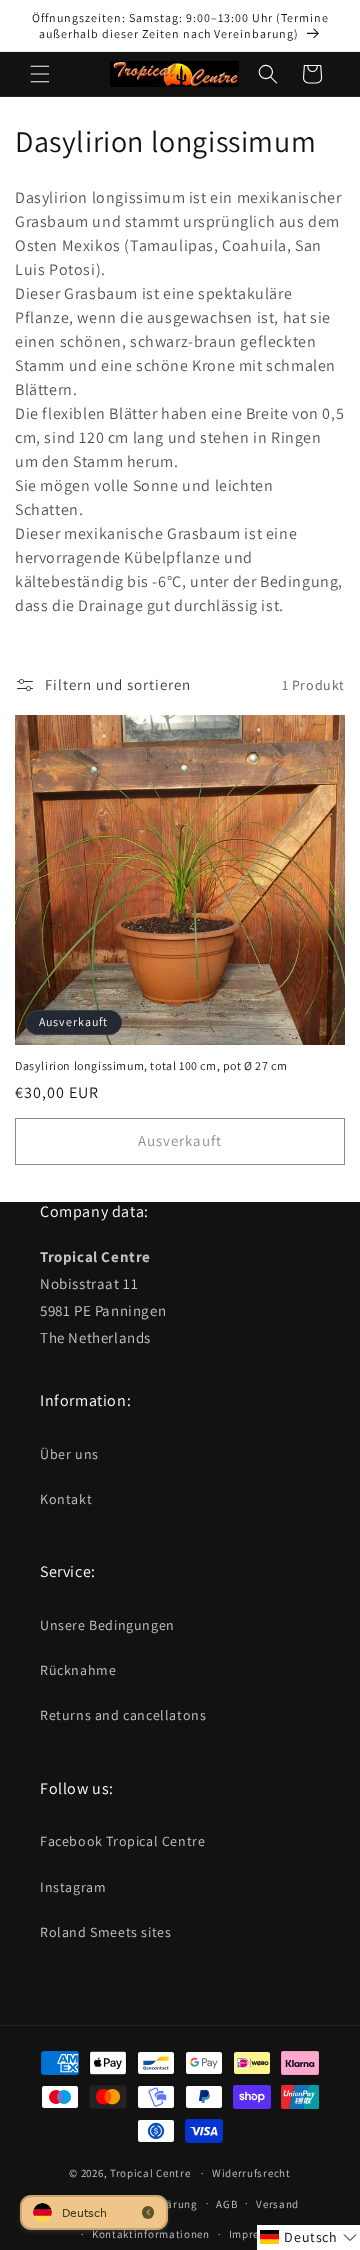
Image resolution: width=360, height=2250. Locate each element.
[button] (40, 74)
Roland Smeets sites (105, 1932)
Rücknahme (78, 1670)
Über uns (69, 1454)
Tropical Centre (150, 2173)
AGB (226, 2204)
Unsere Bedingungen (107, 1625)
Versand (277, 2204)
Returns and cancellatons (123, 1715)
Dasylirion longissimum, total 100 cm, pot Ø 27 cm (151, 1065)
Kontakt (66, 1499)
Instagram (73, 1887)
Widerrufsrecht (251, 2173)
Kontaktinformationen (151, 2234)
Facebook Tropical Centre (122, 1841)
